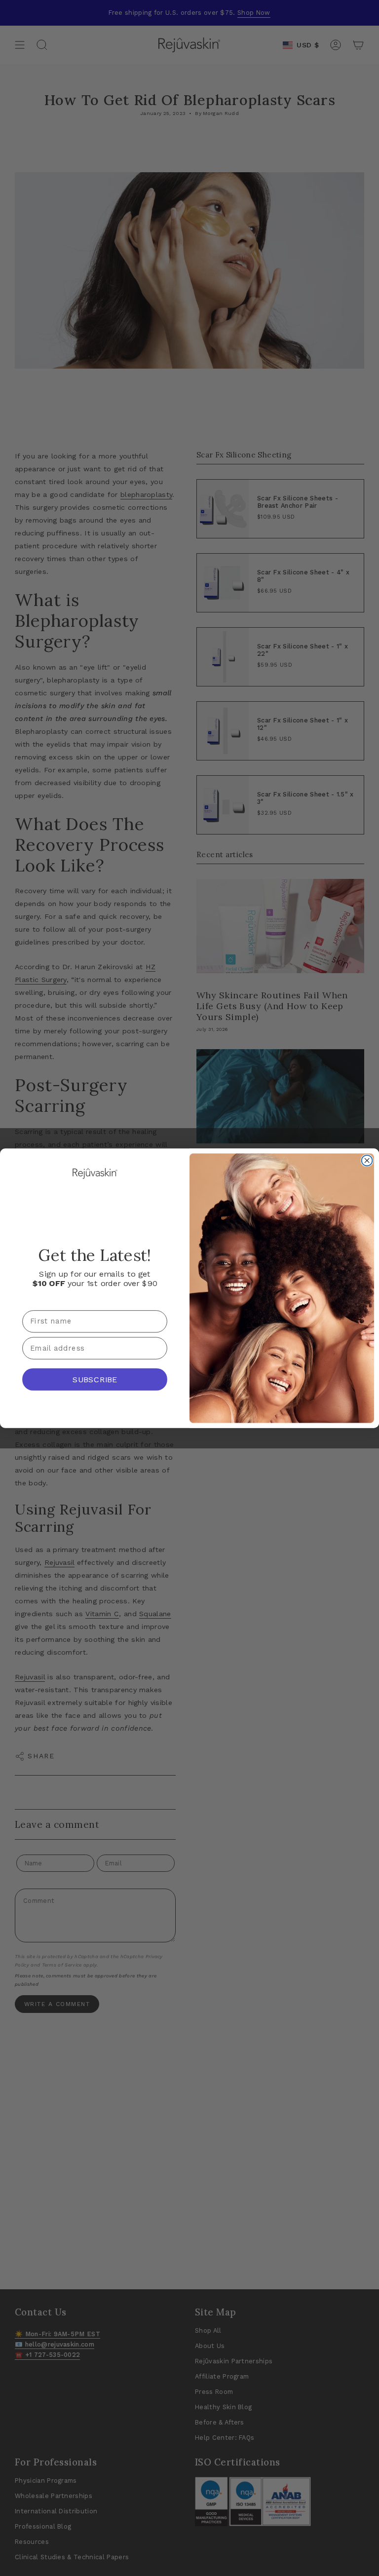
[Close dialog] (367, 1160)
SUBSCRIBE (95, 1379)
